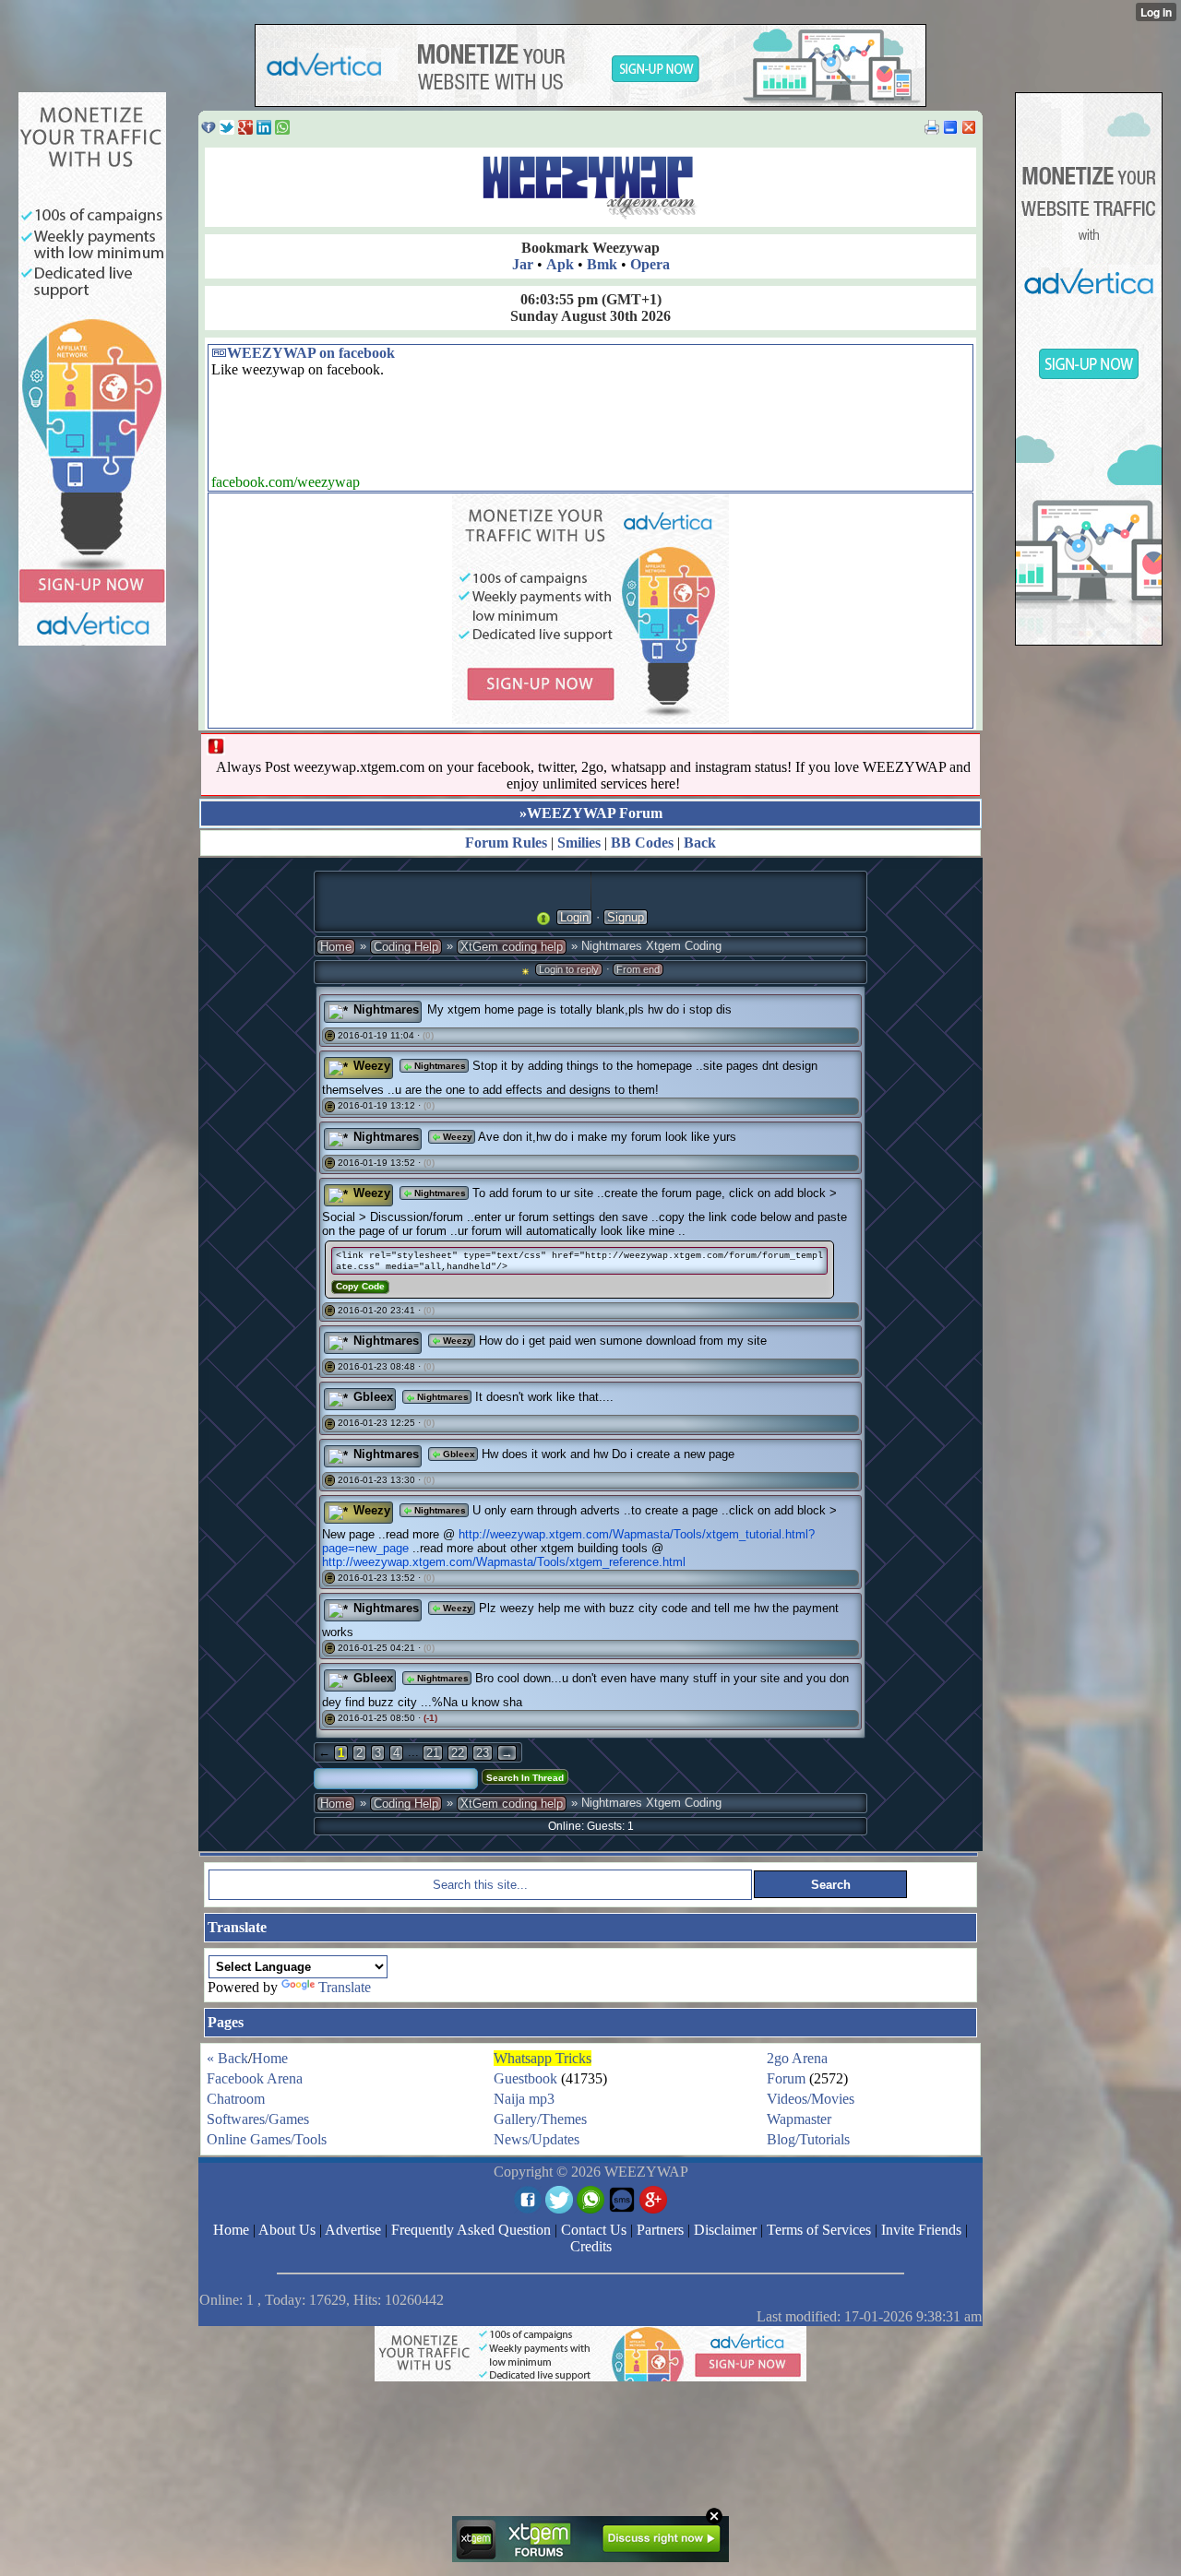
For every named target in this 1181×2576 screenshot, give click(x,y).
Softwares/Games (258, 2119)
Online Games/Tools (267, 2139)
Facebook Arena (255, 2078)
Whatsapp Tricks (543, 2058)
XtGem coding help (512, 947)
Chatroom (236, 2099)
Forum (786, 2078)
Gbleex (373, 1397)
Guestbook (525, 2078)
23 (483, 1753)
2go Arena (797, 2058)
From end (638, 969)
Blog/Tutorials (808, 2139)
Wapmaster (799, 2119)
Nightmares (386, 1009)
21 (433, 1753)
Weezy (372, 1066)
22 (458, 1753)
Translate (345, 1987)
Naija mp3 (524, 2099)
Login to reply (569, 969)
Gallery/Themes (540, 2119)
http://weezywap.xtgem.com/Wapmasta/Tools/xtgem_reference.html (504, 1562)
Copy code (360, 1286)
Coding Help (406, 947)
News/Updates (537, 2139)
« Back (227, 2058)
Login (574, 917)
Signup (626, 917)
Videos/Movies (811, 2099)
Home (336, 947)
